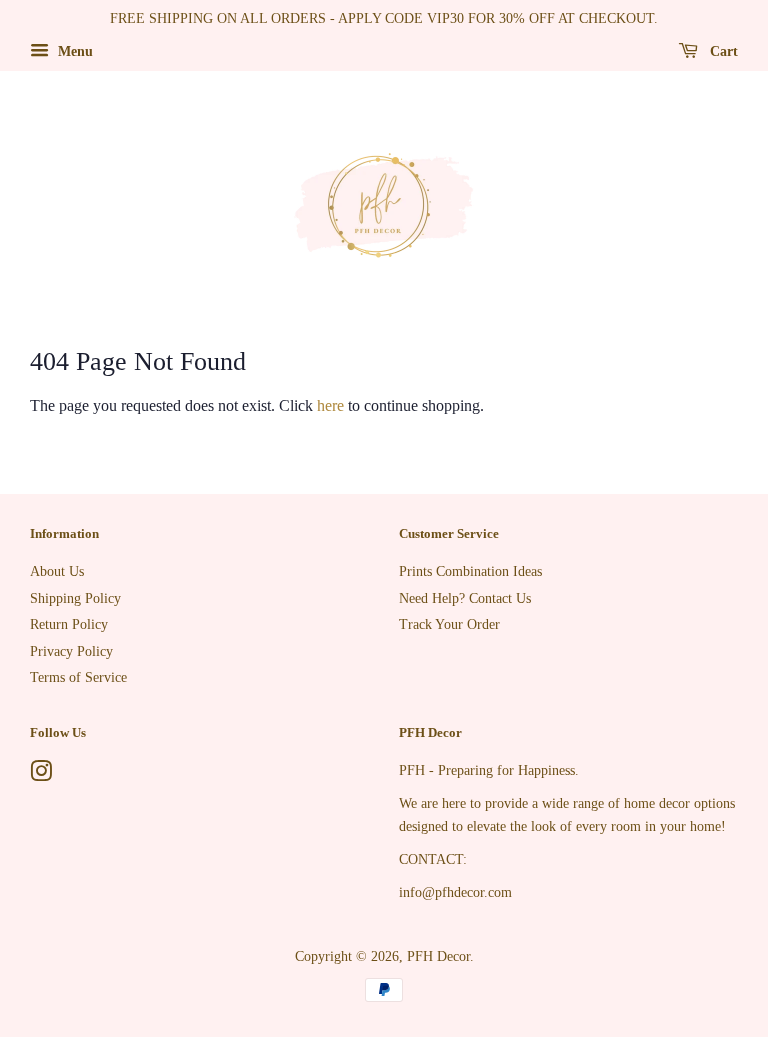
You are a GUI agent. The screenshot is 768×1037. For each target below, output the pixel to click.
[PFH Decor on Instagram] (41, 775)
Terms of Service (78, 677)
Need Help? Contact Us (465, 598)
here (330, 405)
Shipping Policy (75, 598)
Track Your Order (449, 624)
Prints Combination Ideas (470, 571)
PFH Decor (438, 956)
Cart (722, 51)
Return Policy (69, 624)
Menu (73, 51)
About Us (57, 571)
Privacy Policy (71, 651)
